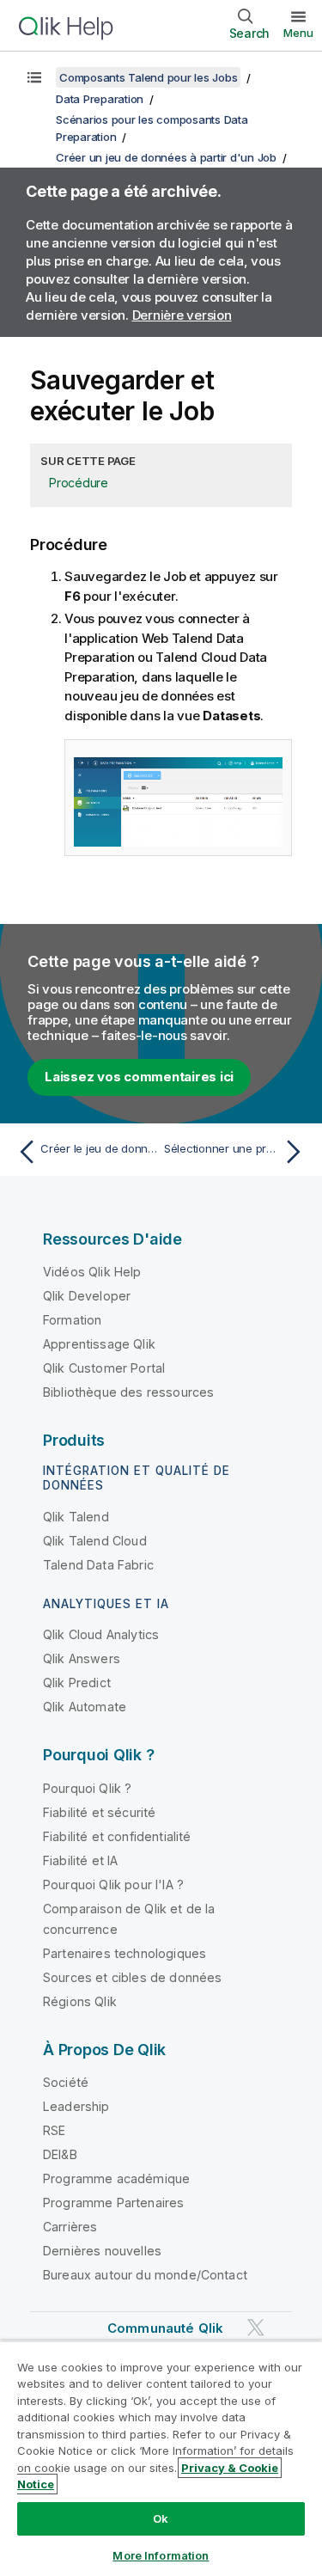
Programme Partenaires (113, 2203)
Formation (72, 1320)
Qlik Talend (76, 1517)
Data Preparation (100, 99)
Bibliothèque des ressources (128, 1392)
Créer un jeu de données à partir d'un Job (166, 157)
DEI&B (60, 2154)
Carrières (70, 2227)
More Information (161, 2555)
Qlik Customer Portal (104, 1368)
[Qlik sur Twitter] (256, 2327)
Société (66, 2082)
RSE (54, 2130)
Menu (298, 33)
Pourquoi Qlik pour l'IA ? (113, 1885)
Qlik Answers (82, 1658)
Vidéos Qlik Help (92, 1272)
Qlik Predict (77, 1683)
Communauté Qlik (165, 2328)
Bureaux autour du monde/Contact (145, 2275)
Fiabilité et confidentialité (117, 1836)
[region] (161, 2458)
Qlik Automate (85, 1707)
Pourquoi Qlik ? (87, 1788)
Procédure (79, 483)
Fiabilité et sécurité (99, 1812)
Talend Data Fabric (98, 1565)
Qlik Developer (87, 1296)
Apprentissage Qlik (99, 1344)
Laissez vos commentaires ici (139, 1077)
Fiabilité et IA (80, 1860)
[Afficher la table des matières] (34, 77)
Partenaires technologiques (125, 1953)
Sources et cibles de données (132, 1977)
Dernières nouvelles (102, 2251)
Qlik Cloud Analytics (101, 1634)
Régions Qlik (80, 2001)
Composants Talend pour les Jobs (148, 77)
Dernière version (182, 315)
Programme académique (116, 2178)
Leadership (76, 2106)
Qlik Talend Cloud (95, 1541)
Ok (161, 2518)
